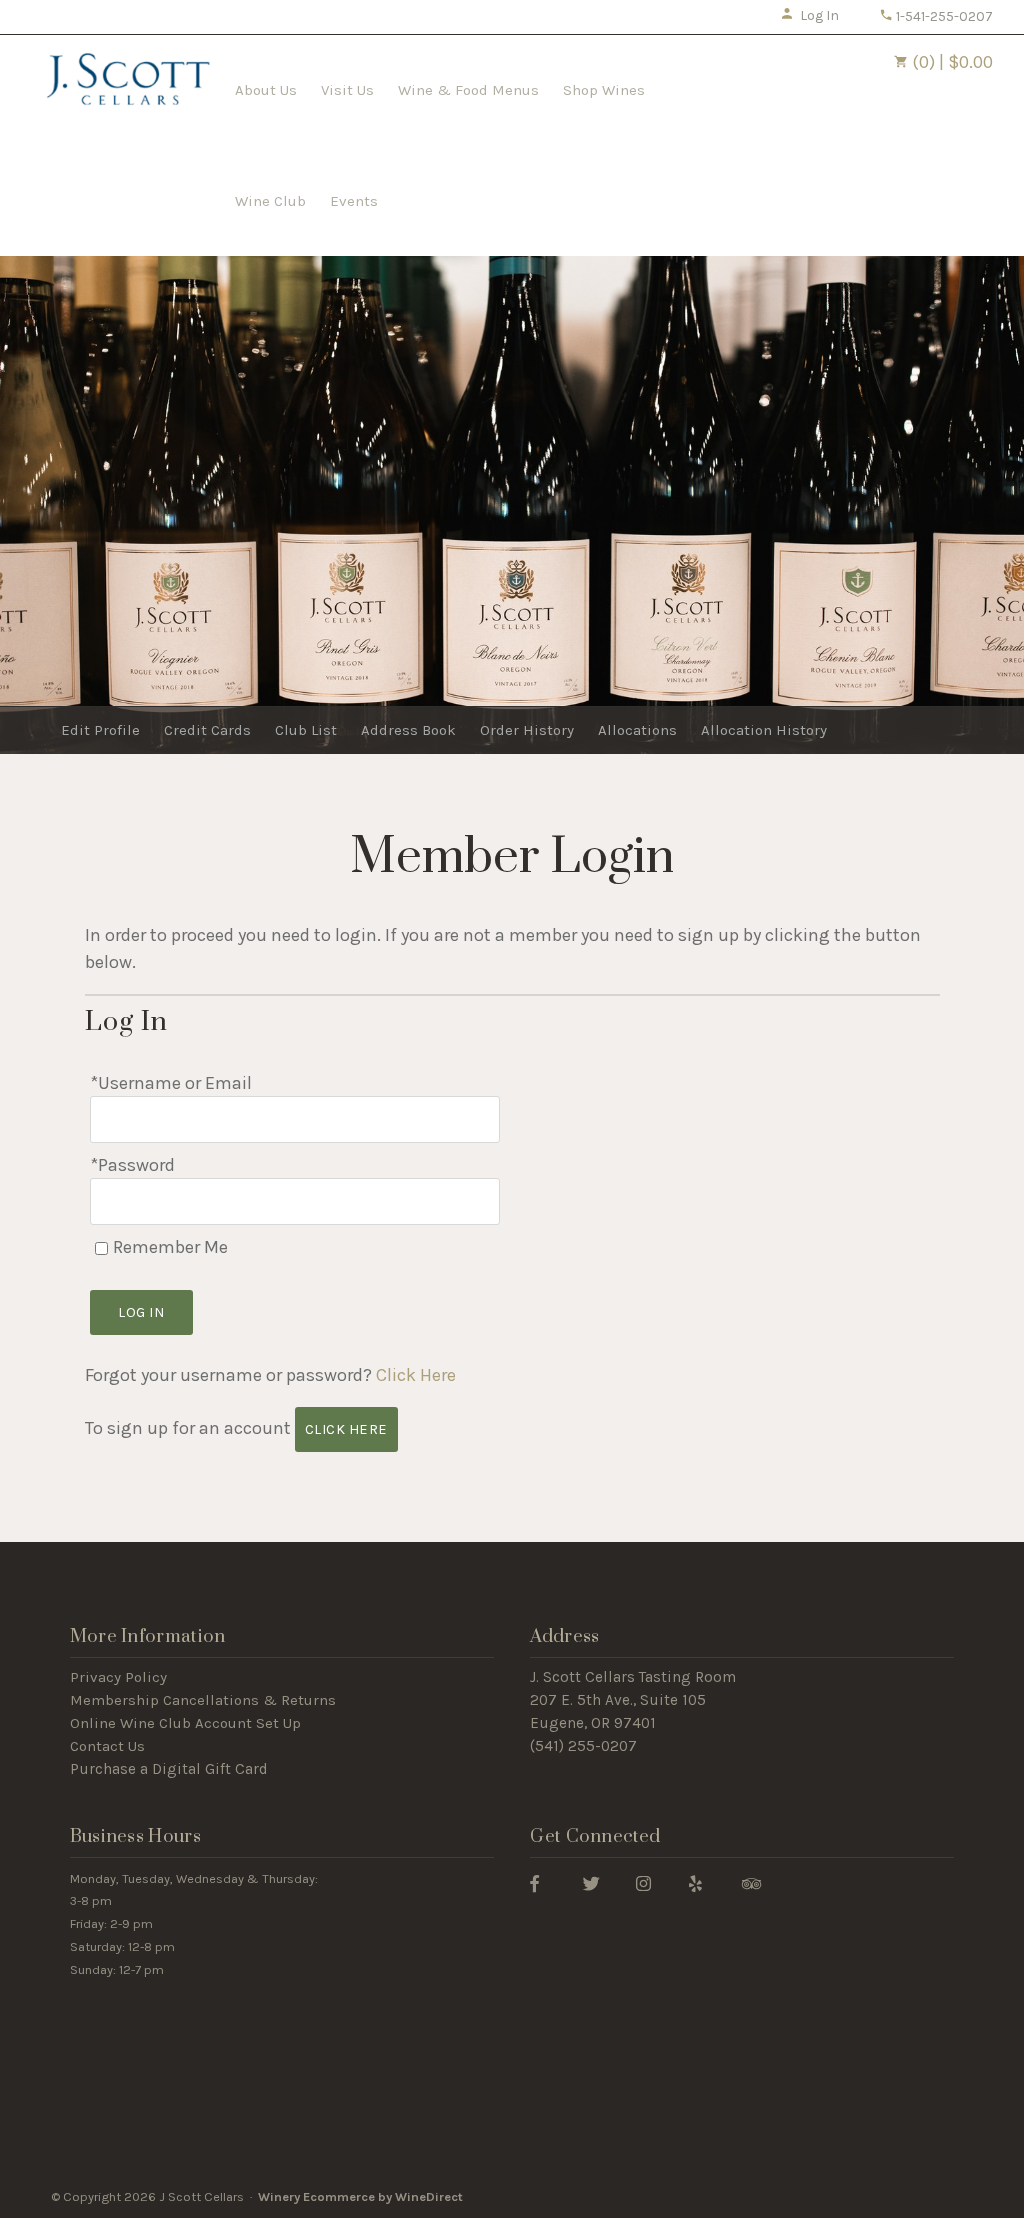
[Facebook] (534, 1882)
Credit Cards (207, 730)
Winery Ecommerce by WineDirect (360, 2196)
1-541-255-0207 (943, 16)
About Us (266, 90)
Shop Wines (604, 90)
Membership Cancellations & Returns (203, 1700)
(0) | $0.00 (950, 62)
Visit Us (347, 90)
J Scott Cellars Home (127, 88)
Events (354, 201)
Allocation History (764, 730)
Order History (527, 730)
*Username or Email (171, 1083)
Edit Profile (100, 730)
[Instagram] (643, 1882)
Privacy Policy (118, 1677)
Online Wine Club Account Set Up (185, 1723)
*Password (132, 1165)
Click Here (416, 1375)
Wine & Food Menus (468, 90)
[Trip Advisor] (751, 1882)
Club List (306, 730)
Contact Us (107, 1746)
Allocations (637, 730)
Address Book (408, 730)
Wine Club (270, 201)
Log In (819, 15)
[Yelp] (695, 1882)
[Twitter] (591, 1882)
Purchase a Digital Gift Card (169, 1769)
